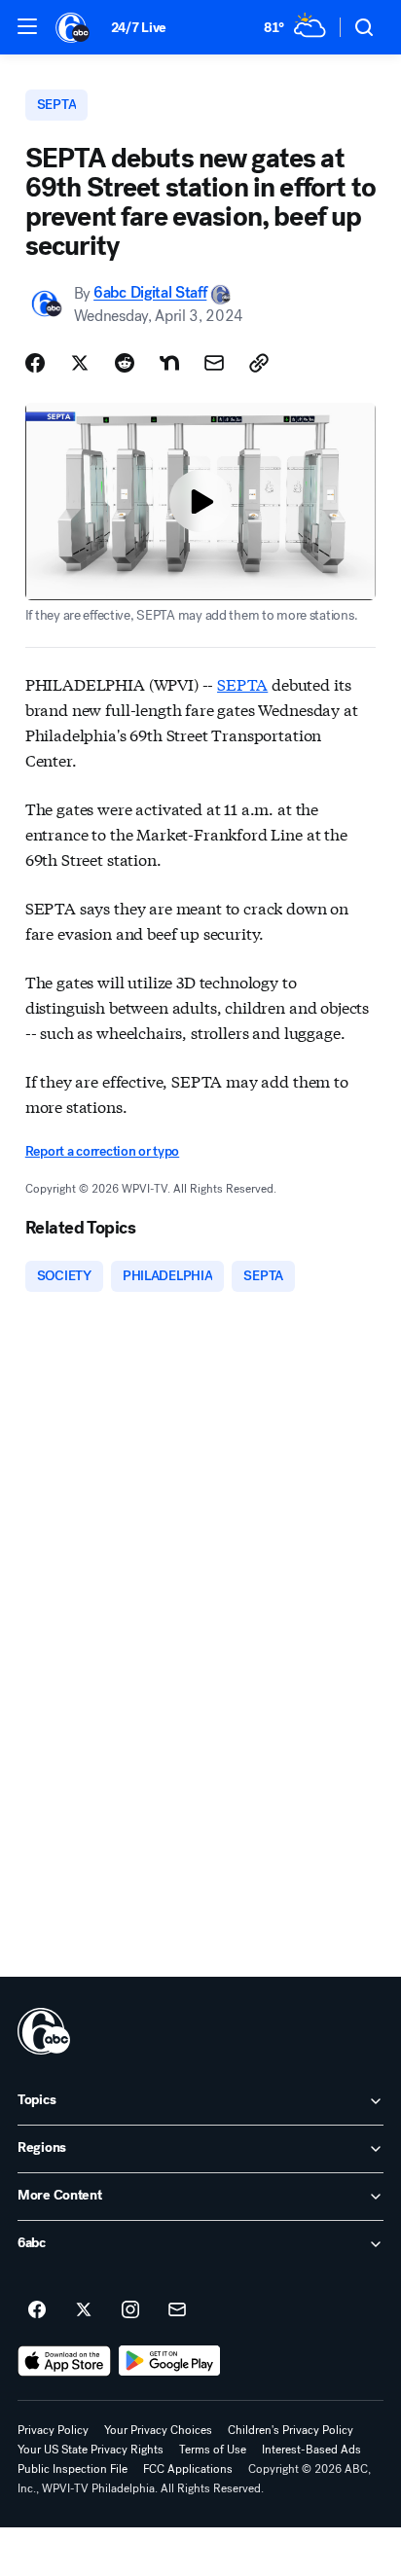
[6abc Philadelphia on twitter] (84, 2310)
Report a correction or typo (102, 1151)
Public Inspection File (73, 2469)
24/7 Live (139, 28)
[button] (27, 26)
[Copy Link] (259, 363)
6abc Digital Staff (150, 293)
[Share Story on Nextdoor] (169, 363)
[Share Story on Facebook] (35, 363)
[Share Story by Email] (214, 363)
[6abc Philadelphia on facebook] (37, 2310)
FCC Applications (188, 2469)
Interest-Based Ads (311, 2450)
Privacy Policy (53, 2430)
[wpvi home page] (44, 2031)
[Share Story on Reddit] (125, 363)
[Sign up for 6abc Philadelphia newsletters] (177, 2310)
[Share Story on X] (80, 363)
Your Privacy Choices (158, 2430)
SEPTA (242, 683)
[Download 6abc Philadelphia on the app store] (64, 2361)
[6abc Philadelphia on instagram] (130, 2310)
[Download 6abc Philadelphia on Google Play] (170, 2361)
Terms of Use (213, 2450)
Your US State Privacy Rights (91, 2450)
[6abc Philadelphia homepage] (73, 27)
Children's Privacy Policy (291, 2430)
